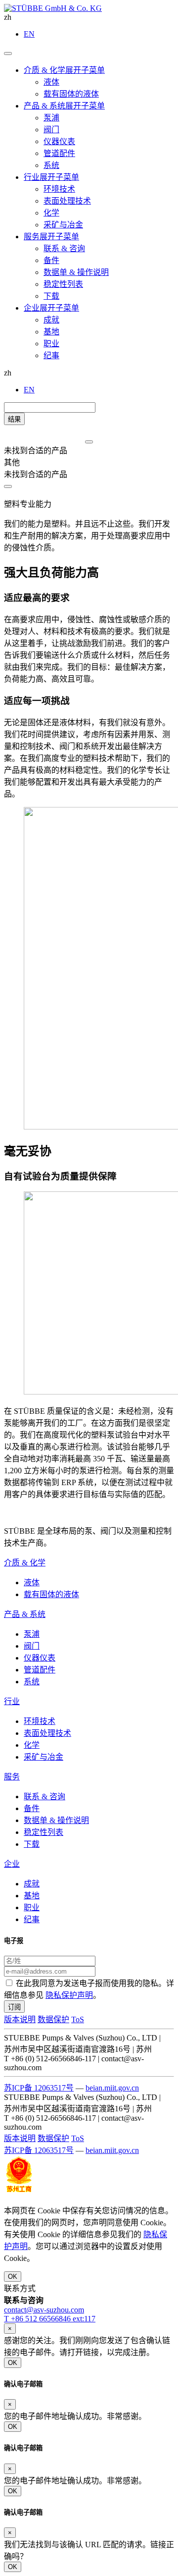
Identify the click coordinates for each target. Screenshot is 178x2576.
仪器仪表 (40, 1658)
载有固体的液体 (51, 1594)
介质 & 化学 (25, 1563)
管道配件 (40, 1670)
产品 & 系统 (25, 1614)
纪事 (32, 1919)
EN (29, 34)
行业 (12, 1701)
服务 (12, 1777)
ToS (78, 2019)
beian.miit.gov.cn (112, 2088)
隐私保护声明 (69, 1995)
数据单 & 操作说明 (56, 1820)
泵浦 (32, 1634)
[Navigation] (8, 54)
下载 (32, 1844)
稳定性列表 (44, 1832)
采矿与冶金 (44, 1757)
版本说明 (20, 2019)
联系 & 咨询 (44, 1797)
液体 (32, 1583)
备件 (32, 1808)
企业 (12, 1864)
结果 (14, 419)
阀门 (32, 1646)
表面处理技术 (47, 1733)
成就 (32, 1884)
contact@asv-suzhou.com (44, 2310)
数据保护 (53, 2019)
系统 (32, 1682)
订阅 (14, 2007)
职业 (32, 1907)
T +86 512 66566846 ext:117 (50, 2319)
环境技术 (40, 1721)
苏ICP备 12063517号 (39, 2088)
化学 (32, 1745)
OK (13, 2277)
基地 (32, 1896)
